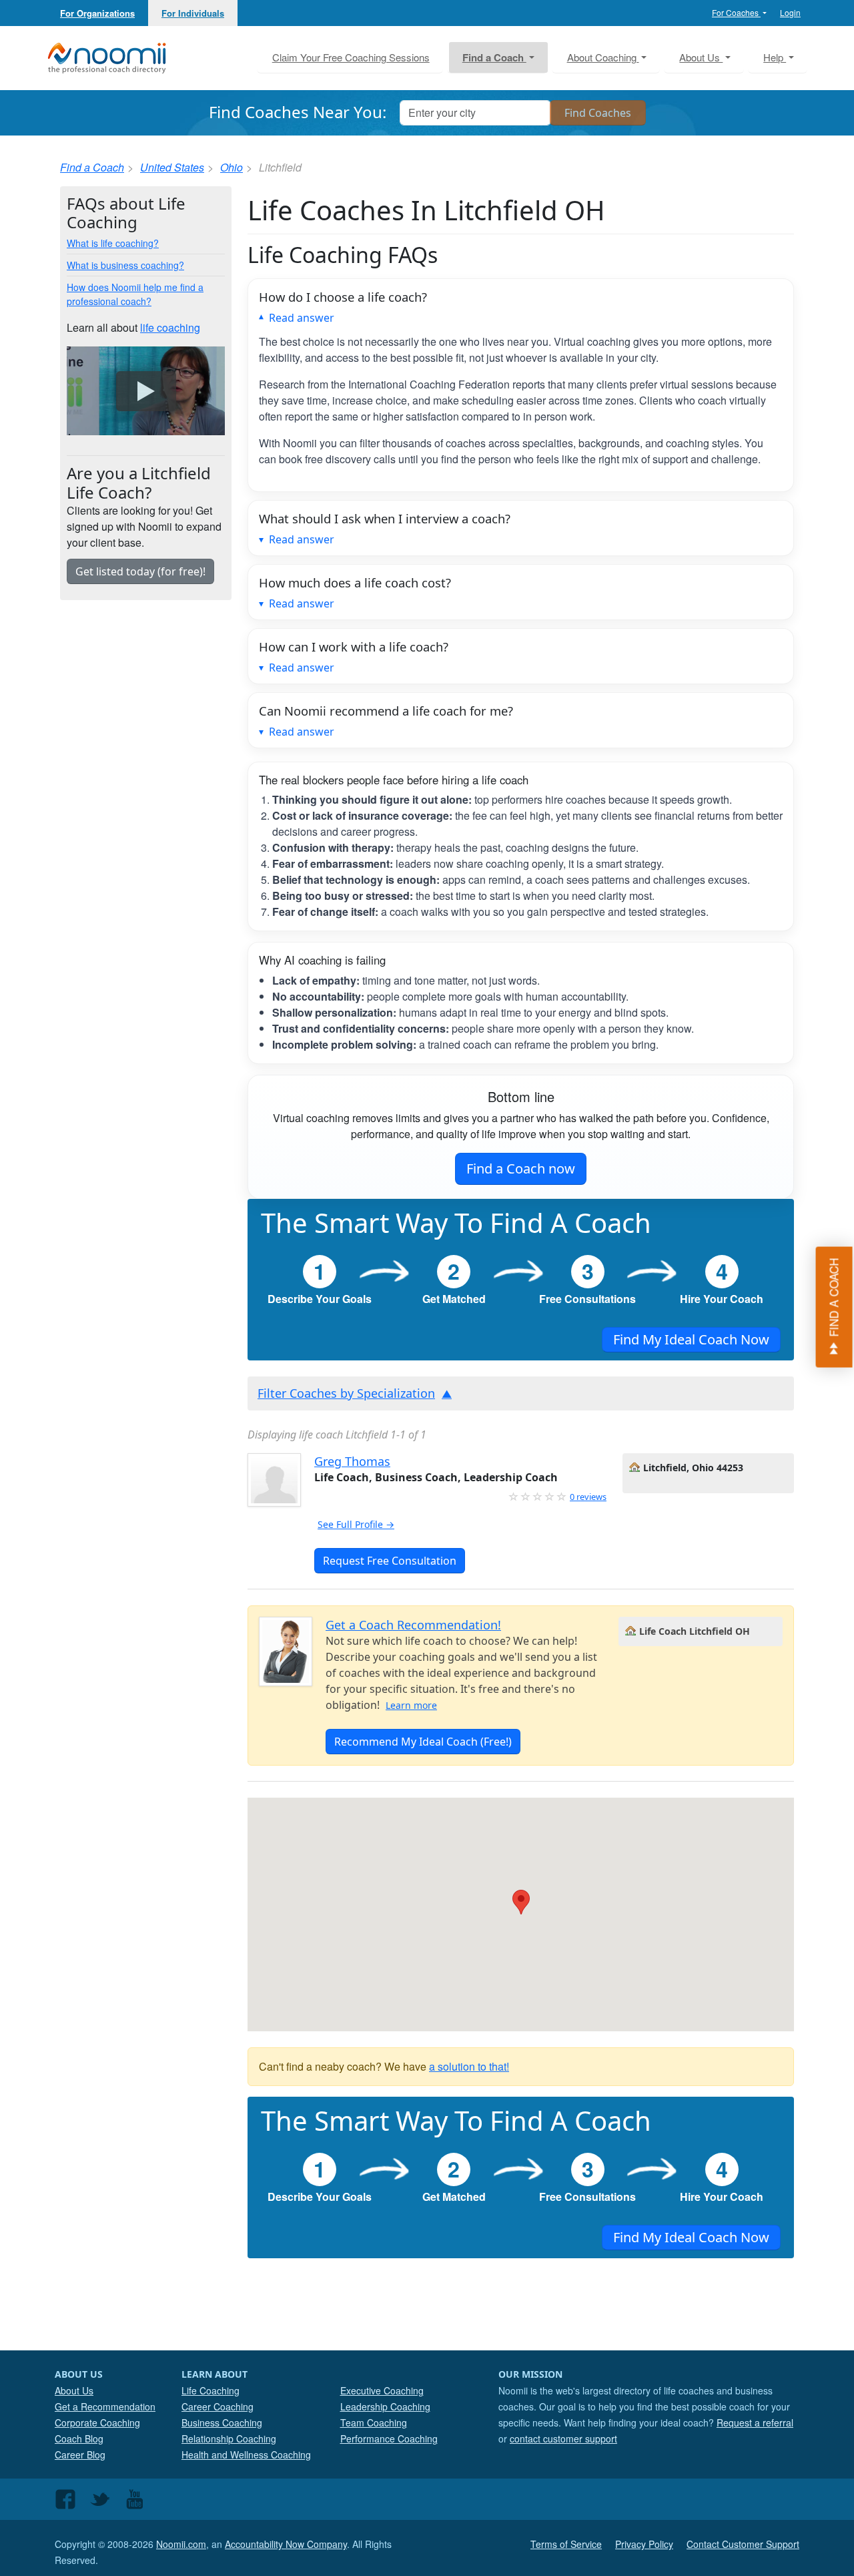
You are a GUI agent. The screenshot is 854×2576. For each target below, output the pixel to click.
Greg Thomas (352, 1461)
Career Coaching (218, 2406)
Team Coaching (374, 2422)
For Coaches (736, 12)
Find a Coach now (521, 1169)
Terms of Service (566, 2544)
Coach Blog (79, 2438)
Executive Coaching (382, 2390)
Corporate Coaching (97, 2422)
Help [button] (775, 57)
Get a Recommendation (105, 2406)
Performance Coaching (389, 2438)
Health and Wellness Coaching (246, 2455)
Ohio (232, 167)
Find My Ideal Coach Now (691, 1339)
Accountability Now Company (286, 2544)
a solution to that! (469, 2066)
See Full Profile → (356, 1524)
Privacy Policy (644, 2544)
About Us (74, 2390)
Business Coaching (222, 2422)
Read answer (302, 318)
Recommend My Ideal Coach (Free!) (423, 1742)
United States (172, 167)
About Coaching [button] (603, 57)
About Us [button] (701, 57)
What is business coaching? (125, 265)
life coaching (170, 327)
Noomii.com (181, 2544)
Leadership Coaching (385, 2406)
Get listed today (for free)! (140, 571)
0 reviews (588, 1497)
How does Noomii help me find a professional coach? (135, 294)
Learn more (411, 1705)
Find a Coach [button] (494, 57)
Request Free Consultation (390, 1561)
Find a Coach (92, 167)
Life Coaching (210, 2390)
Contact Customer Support (743, 2544)
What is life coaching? (113, 243)
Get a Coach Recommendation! (413, 1625)
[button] (521, 1902)
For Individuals (193, 13)
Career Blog (80, 2455)
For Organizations (97, 13)
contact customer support (563, 2438)
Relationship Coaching (229, 2438)
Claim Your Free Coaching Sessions (351, 57)
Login (790, 12)
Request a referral (755, 2422)
